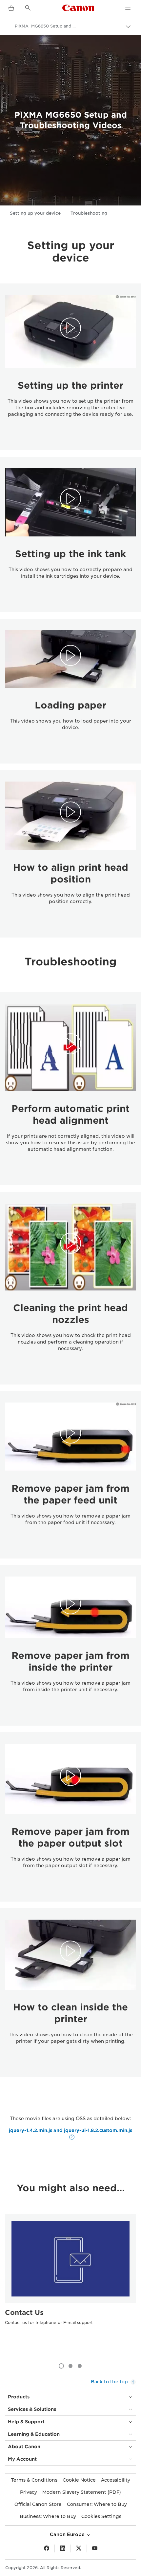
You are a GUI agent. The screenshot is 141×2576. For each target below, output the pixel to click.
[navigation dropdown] (128, 8)
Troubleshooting (89, 213)
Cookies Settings (101, 2516)
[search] (28, 8)
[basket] (11, 9)
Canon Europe (68, 2534)
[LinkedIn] (63, 2548)
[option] (70, 2283)
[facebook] (47, 2548)
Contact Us (24, 2313)
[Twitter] (79, 2548)
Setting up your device (35, 213)
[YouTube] (95, 2548)
